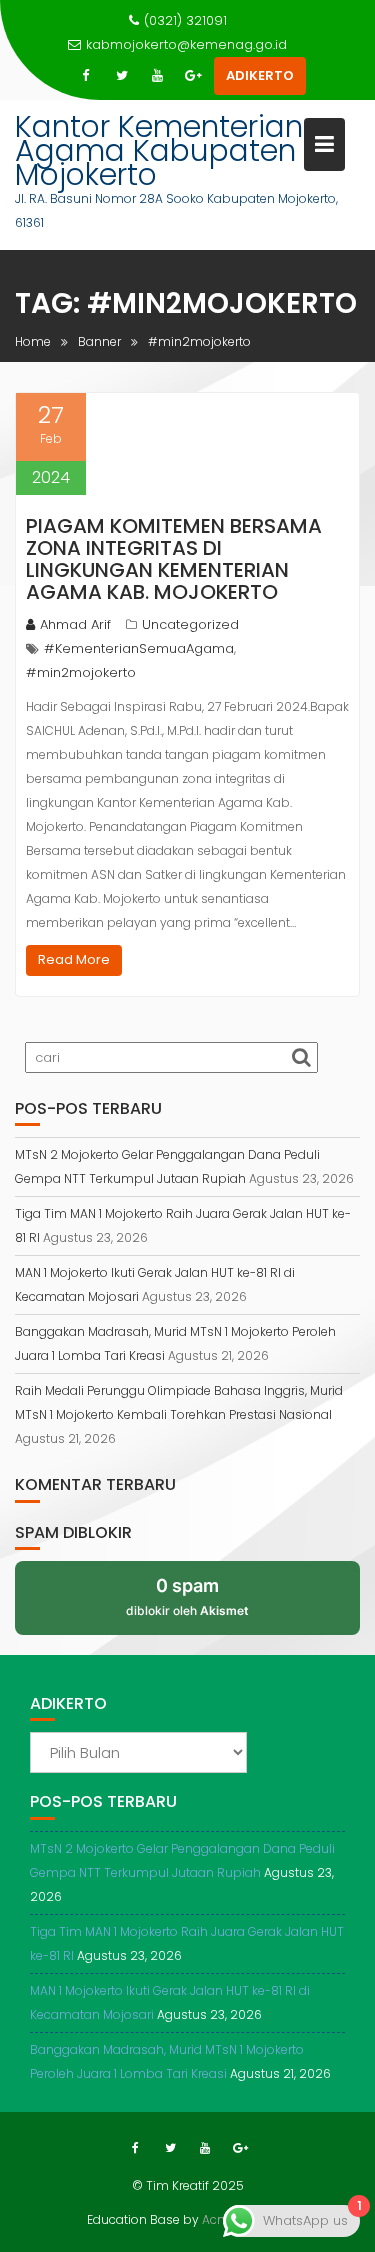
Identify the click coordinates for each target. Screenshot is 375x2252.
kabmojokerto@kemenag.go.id (186, 44)
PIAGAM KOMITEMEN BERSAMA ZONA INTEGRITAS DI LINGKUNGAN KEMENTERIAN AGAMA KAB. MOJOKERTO (174, 559)
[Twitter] (122, 76)
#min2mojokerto (81, 672)
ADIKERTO (260, 75)
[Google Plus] (194, 76)
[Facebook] (86, 76)
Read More (74, 959)
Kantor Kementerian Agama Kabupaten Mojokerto (159, 150)
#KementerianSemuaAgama (139, 648)
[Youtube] (158, 76)
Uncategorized (190, 624)
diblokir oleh (187, 1596)
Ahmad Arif (75, 624)
